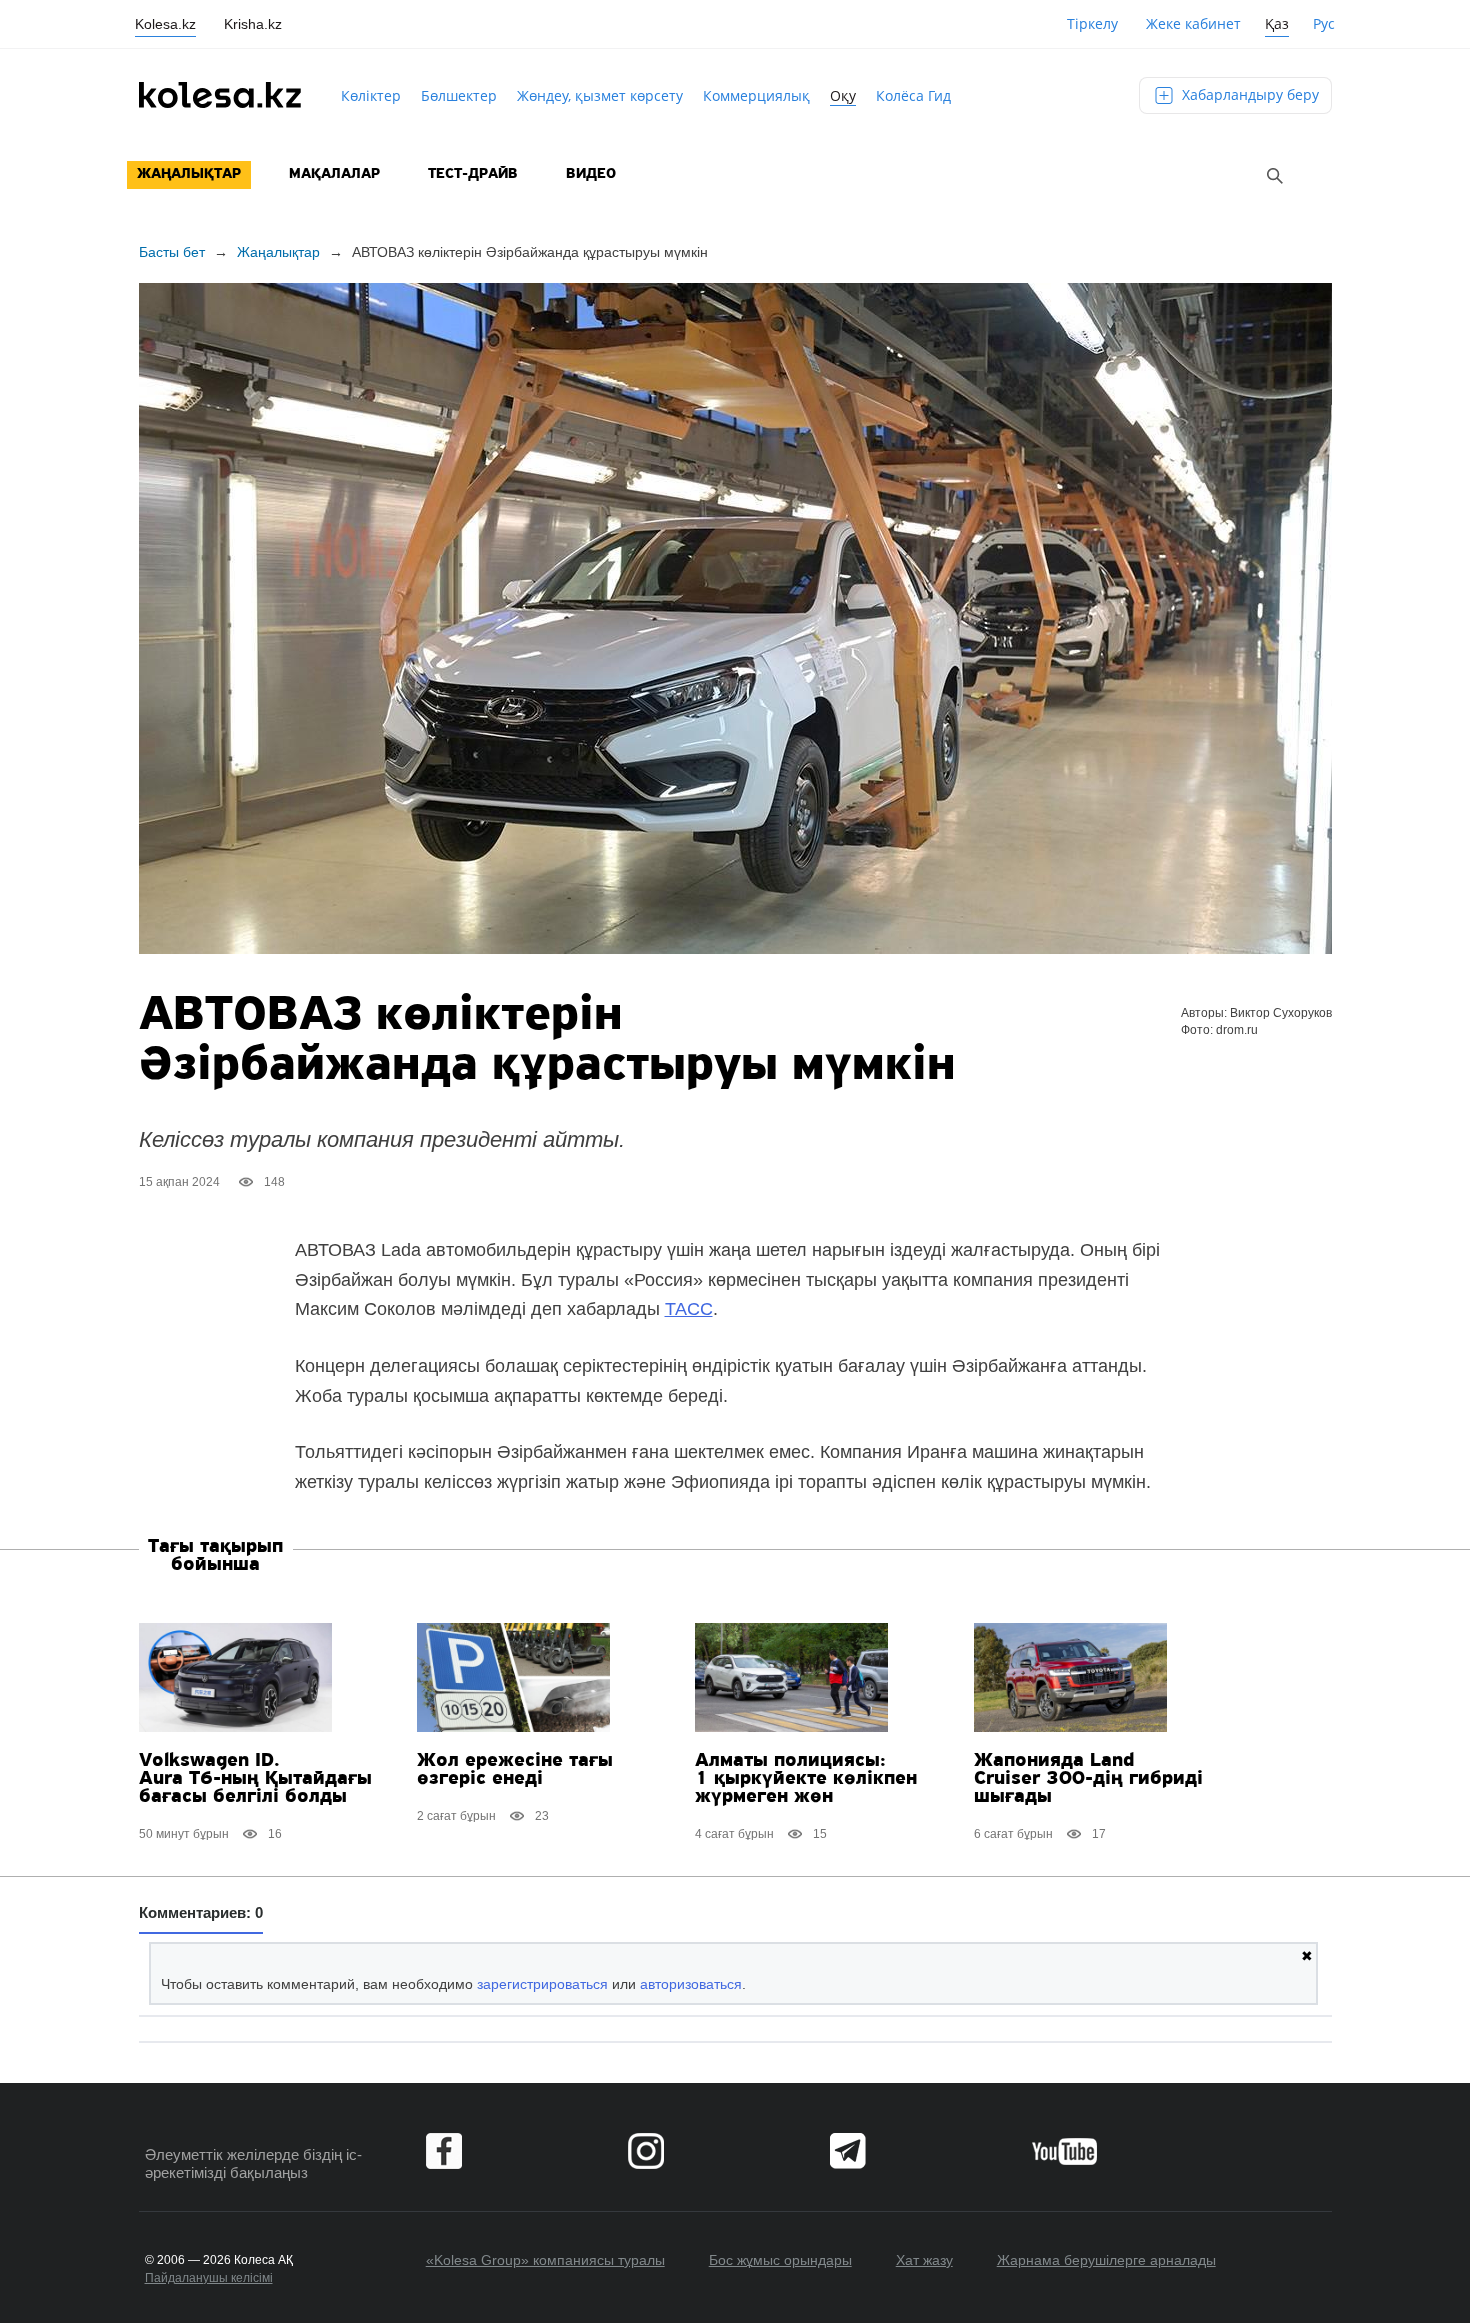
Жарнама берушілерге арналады (1106, 2260)
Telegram (848, 2151)
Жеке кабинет (1193, 23)
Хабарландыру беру (1248, 94)
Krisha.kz (253, 24)
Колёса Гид (913, 95)
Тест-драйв (473, 174)
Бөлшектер (459, 95)
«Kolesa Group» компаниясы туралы (545, 2260)
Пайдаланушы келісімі (209, 2278)
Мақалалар (334, 174)
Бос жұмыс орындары (780, 2260)
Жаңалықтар (189, 174)
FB (444, 2151)
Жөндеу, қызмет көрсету (600, 95)
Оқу (843, 95)
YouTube (1064, 2151)
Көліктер (371, 95)
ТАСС (689, 1309)
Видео (591, 174)
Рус (1324, 23)
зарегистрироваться (542, 1984)
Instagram (646, 2151)
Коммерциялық (756, 95)
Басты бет (172, 252)
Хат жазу (924, 2260)
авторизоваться (691, 1984)
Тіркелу (1092, 23)
